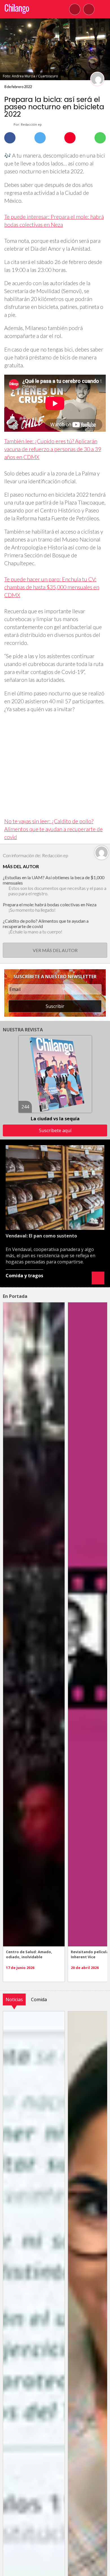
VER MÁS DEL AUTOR (55, 950)
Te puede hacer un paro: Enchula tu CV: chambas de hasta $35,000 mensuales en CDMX (52, 587)
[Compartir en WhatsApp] (100, 138)
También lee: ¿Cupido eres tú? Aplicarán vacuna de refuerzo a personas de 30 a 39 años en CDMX (53, 449)
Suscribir (55, 1006)
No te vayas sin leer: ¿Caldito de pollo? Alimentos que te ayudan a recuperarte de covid (53, 829)
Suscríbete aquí (55, 1130)
